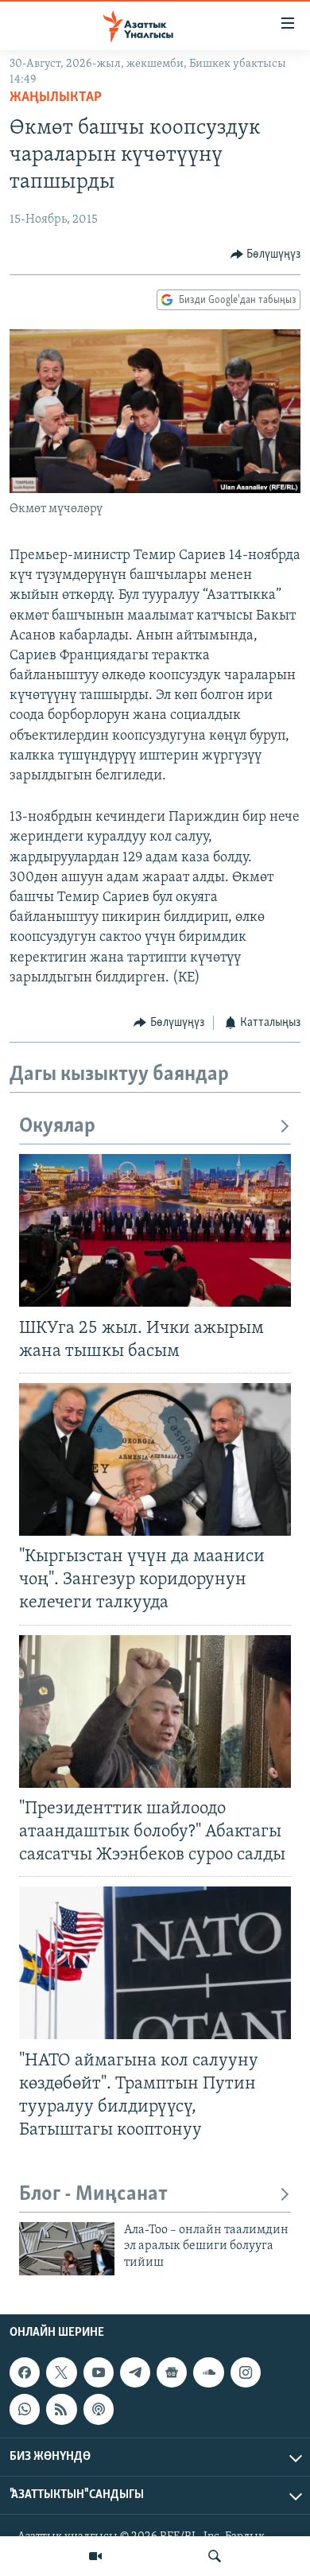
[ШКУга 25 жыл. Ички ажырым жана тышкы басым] (155, 1230)
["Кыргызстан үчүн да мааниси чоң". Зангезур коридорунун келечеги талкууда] (155, 1459)
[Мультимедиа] (95, 2556)
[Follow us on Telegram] (135, 2372)
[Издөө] (215, 2556)
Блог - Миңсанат (93, 2195)
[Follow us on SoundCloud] (208, 2372)
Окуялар (57, 1127)
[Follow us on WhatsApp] (25, 2410)
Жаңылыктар (56, 98)
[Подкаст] (99, 2410)
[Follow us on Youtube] (99, 2372)
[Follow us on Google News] (172, 2372)
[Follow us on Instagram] (246, 2372)
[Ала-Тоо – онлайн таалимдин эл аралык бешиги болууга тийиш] (67, 2249)
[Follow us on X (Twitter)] (61, 2372)
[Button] (266, 254)
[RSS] (61, 2410)
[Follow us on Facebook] (25, 2372)
